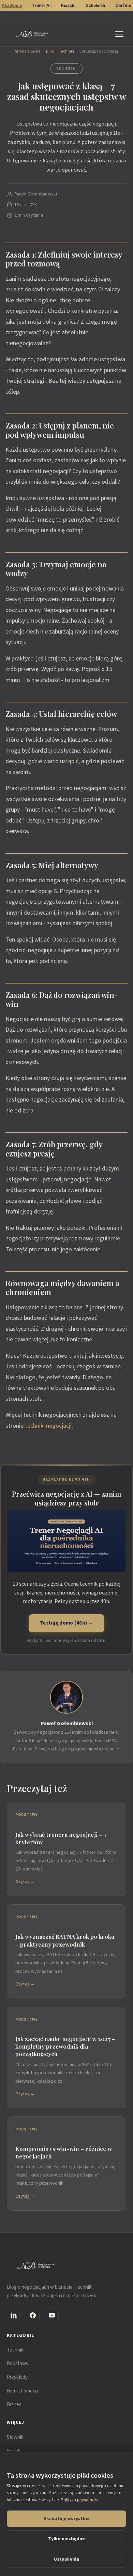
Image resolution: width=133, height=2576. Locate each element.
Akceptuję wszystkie (67, 2519)
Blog (50, 51)
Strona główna (28, 51)
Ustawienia (66, 2559)
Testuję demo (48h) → (66, 1623)
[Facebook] (33, 2315)
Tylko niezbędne (66, 2539)
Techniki (66, 51)
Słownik (15, 2437)
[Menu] (121, 34)
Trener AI (41, 5)
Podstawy (18, 2364)
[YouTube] (52, 2315)
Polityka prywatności (80, 2500)
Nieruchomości (23, 2391)
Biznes (14, 2405)
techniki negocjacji (48, 1426)
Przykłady (17, 2377)
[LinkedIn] (14, 2315)
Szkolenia (95, 5)
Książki (68, 5)
